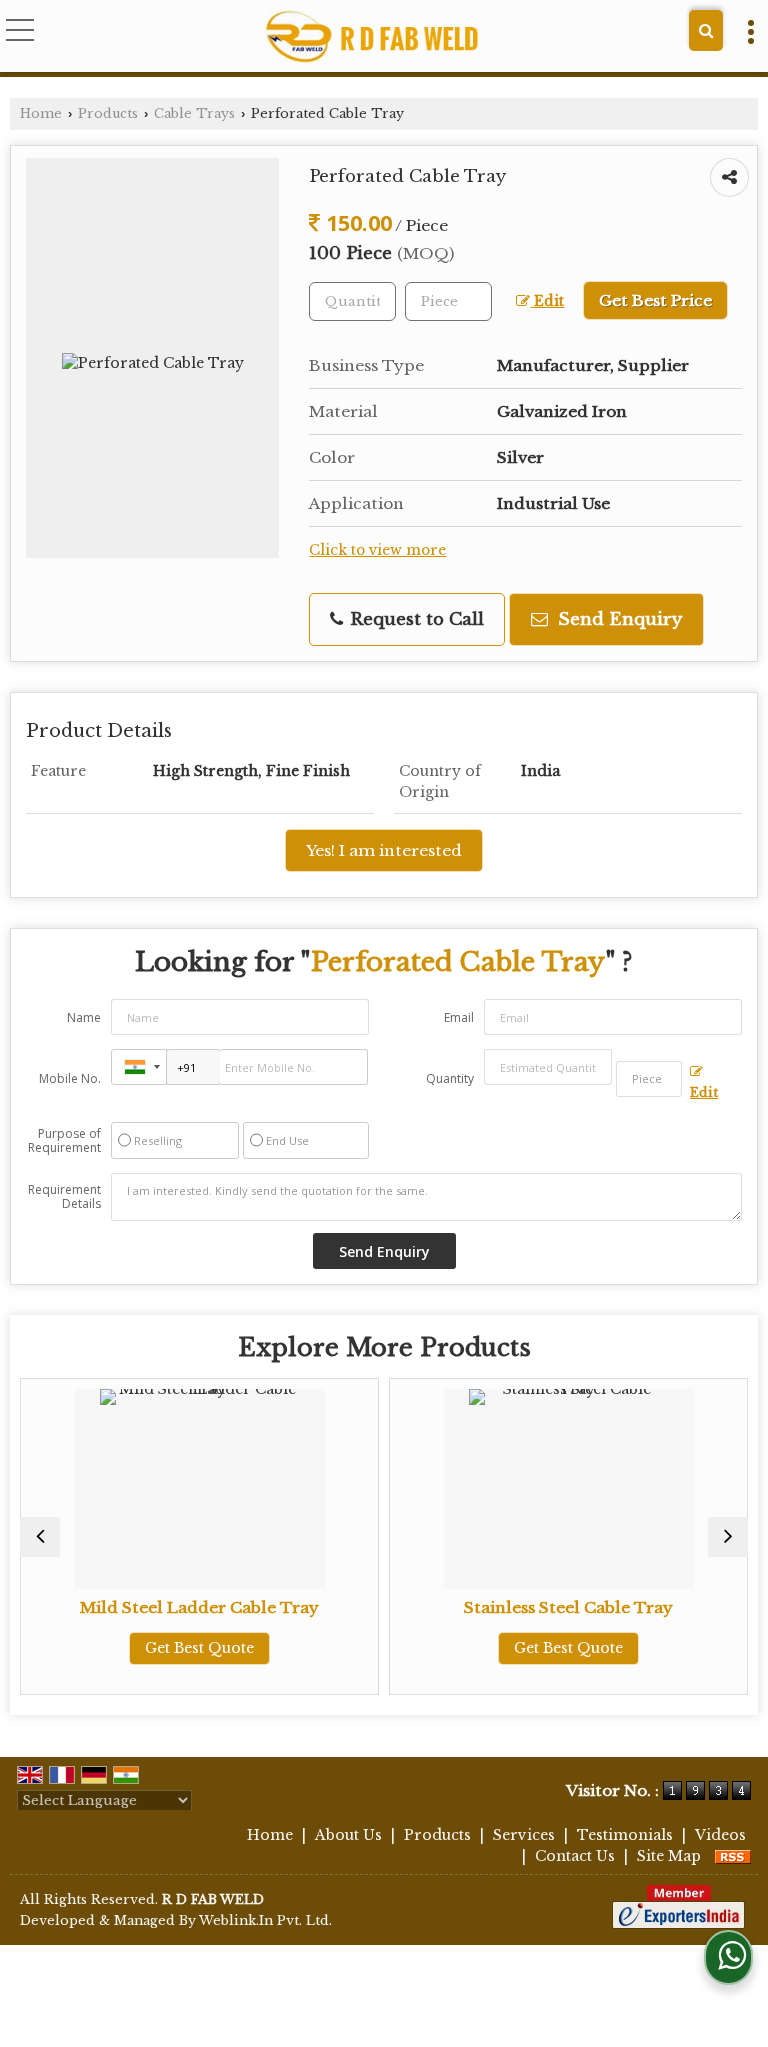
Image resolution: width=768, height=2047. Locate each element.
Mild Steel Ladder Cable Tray (199, 1607)
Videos (720, 1835)
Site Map (669, 1856)
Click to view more (377, 550)
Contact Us (575, 1856)
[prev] (40, 1537)
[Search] (706, 30)
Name (84, 1017)
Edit (547, 301)
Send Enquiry (617, 619)
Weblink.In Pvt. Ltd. (265, 1920)
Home (41, 113)
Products (108, 113)
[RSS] (733, 1856)
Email (459, 1017)
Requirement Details (64, 1197)
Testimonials (625, 1835)
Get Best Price (655, 300)
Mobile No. (70, 1078)
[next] (728, 1537)
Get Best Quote (199, 1648)
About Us (348, 1835)
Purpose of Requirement (64, 1141)
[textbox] (448, 301)
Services (524, 1835)
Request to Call (414, 619)
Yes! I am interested (384, 850)
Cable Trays (194, 113)
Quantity (450, 1078)
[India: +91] (139, 1067)
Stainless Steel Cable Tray (568, 1607)
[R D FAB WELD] (371, 38)
